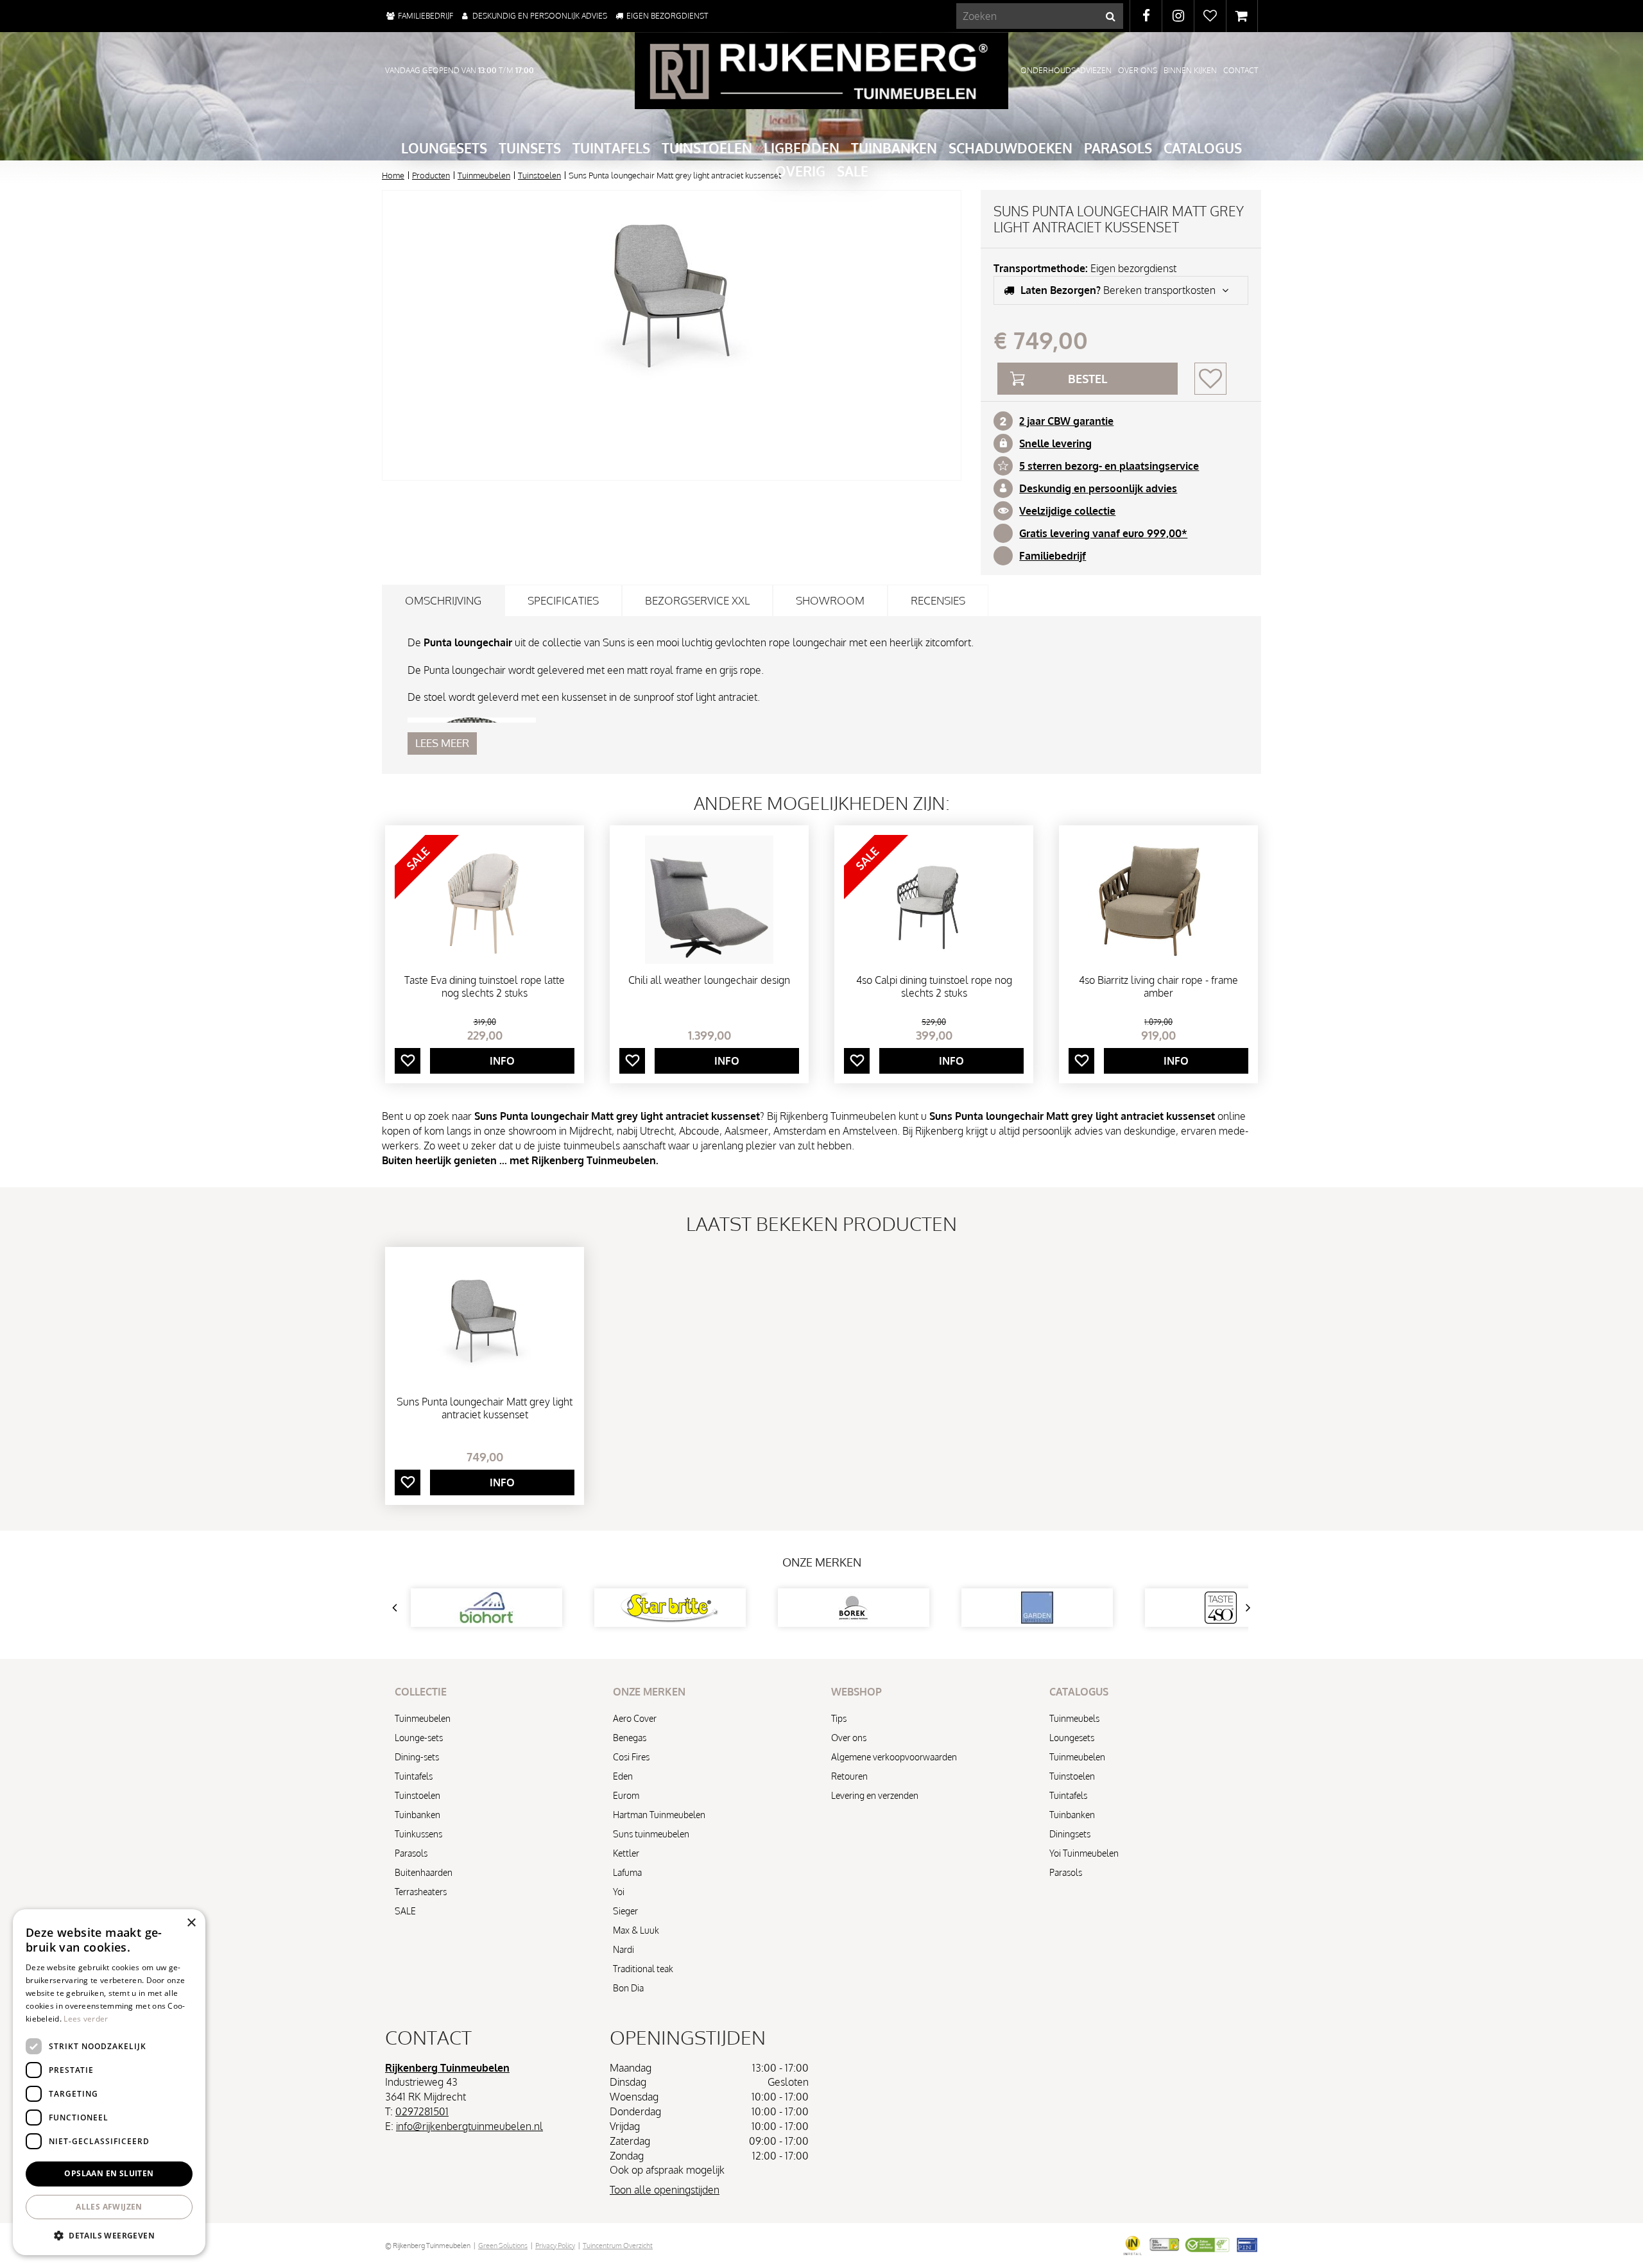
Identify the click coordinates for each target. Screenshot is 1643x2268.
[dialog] (109, 2082)
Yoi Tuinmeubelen (1084, 1853)
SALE (405, 1911)
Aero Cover (635, 1718)
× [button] (191, 1923)
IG (1178, 16)
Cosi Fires (631, 1757)
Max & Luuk (636, 1930)
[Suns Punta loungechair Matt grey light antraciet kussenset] (672, 335)
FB (1146, 16)
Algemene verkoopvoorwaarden (894, 1757)
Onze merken (822, 1562)
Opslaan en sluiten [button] (109, 2173)
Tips (839, 1718)
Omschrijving (443, 600)
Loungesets (1072, 1738)
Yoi (619, 1892)
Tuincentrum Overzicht (618, 2246)
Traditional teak (643, 1969)
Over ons (849, 1738)
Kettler (626, 1853)
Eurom (626, 1795)
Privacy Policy (555, 2246)
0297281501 (422, 2111)
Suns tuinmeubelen (651, 1834)
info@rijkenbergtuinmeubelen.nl (469, 2126)
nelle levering (1058, 443)
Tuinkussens (418, 1834)
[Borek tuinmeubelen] (854, 1608)
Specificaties (563, 600)
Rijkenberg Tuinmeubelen (447, 2068)
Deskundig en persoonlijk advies (1098, 488)
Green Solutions (503, 2246)
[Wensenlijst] (1210, 16)
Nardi (624, 1949)
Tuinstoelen (417, 1795)
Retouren (849, 1776)
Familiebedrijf (1053, 556)
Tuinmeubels (1074, 1718)
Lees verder (86, 2019)
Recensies (938, 600)
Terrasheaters (421, 1892)
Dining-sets (417, 1757)
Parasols (411, 1853)
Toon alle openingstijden (665, 2190)
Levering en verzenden (875, 1795)
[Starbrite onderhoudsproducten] (670, 1608)
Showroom (830, 600)
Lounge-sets (419, 1738)
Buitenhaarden (424, 1872)
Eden (623, 1776)
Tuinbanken (417, 1815)
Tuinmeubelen (423, 1718)
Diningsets (1070, 1834)
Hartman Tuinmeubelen (659, 1815)
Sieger (625, 1911)
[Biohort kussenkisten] (486, 1608)
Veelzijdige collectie (1067, 511)
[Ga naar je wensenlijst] (1210, 16)
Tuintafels (414, 1776)
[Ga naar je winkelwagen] (1242, 16)
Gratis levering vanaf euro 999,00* (1103, 533)
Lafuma (627, 1872)
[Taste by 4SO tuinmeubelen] (1221, 1608)
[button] (109, 2235)
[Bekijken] (1242, 16)
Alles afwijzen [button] (109, 2207)
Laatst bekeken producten (821, 1223)
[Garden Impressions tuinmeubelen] (1037, 1608)
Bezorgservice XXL (697, 600)
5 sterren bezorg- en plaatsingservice (1109, 466)
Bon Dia (628, 1988)
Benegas (630, 1738)
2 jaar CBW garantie (1066, 421)
